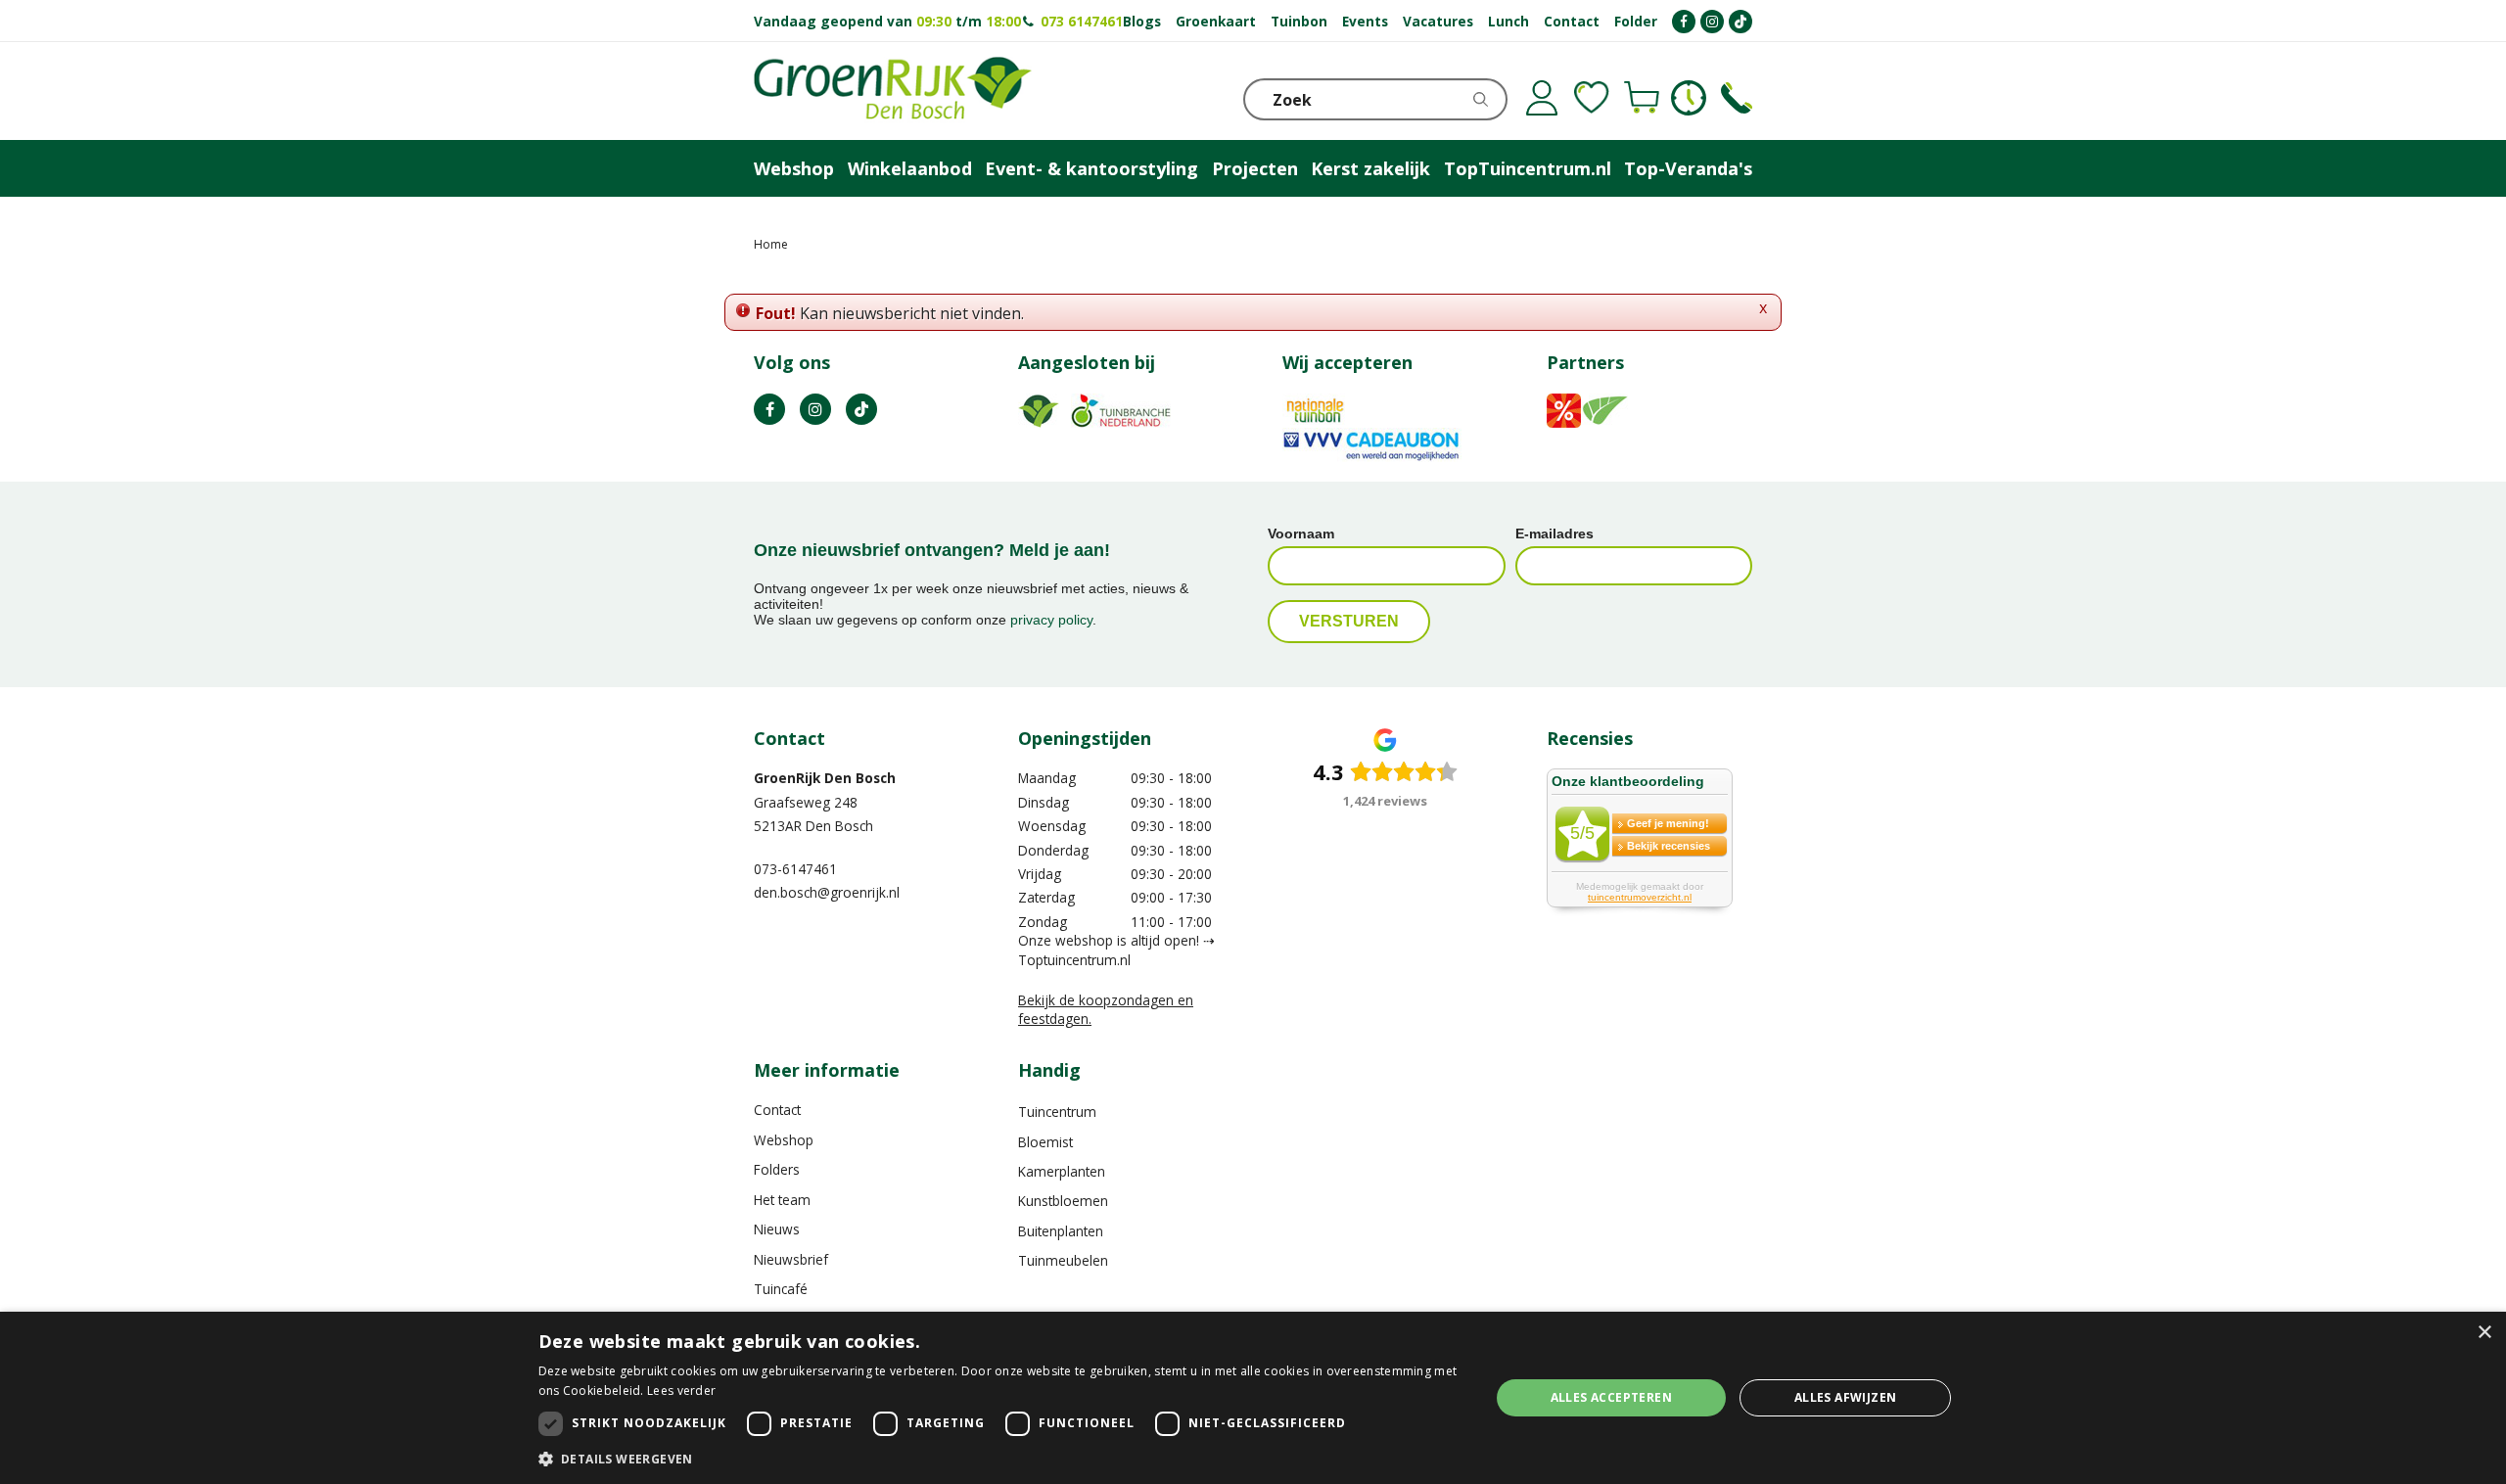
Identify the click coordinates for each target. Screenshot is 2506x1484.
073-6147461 (795, 869)
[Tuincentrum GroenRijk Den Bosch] (893, 91)
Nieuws (777, 1229)
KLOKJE (1689, 98)
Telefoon (1737, 98)
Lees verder (681, 1391)
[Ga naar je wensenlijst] (1592, 98)
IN (815, 409)
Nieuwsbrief (791, 1259)
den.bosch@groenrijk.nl (827, 892)
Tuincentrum (1057, 1112)
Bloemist (1045, 1142)
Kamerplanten (1062, 1171)
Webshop (784, 1140)
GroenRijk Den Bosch (825, 778)
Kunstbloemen (1063, 1201)
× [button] (2484, 1333)
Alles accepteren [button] (1611, 1397)
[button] (1000, 1458)
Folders (777, 1169)
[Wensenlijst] (1592, 98)
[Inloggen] (1542, 98)
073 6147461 (1082, 21)
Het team (782, 1200)
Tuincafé (781, 1289)
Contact (777, 1110)
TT (861, 409)
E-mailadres (1555, 533)
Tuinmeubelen (1063, 1260)
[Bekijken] (1642, 98)
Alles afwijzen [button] (1846, 1397)
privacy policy (1051, 620)
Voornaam (1301, 533)
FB (769, 409)
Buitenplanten (1061, 1231)
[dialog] (1253, 1398)
